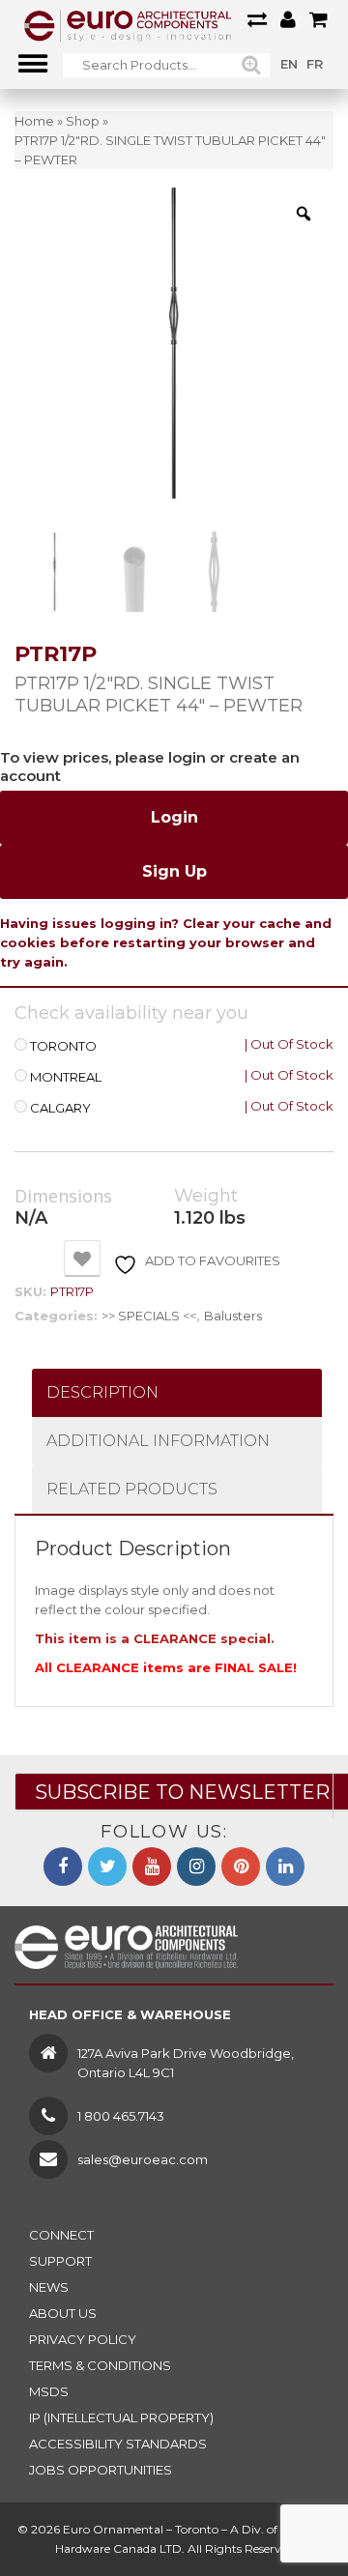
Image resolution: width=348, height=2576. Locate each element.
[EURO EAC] (128, 24)
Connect (61, 2235)
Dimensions (63, 1197)
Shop (83, 121)
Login (174, 817)
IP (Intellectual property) (121, 2417)
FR (315, 64)
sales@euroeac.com (143, 2159)
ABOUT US (63, 2313)
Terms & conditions (100, 2365)
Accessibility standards (118, 2444)
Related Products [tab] (132, 1489)
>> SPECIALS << (149, 1316)
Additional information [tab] (158, 1441)
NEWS (49, 2287)
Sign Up (174, 871)
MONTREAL (66, 1077)
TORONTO (63, 1046)
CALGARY (60, 1108)
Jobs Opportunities (101, 2470)
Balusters (233, 1316)
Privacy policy (83, 2339)
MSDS (49, 2391)
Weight (206, 1196)
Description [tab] (102, 1392)
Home (34, 121)
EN (289, 64)
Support (60, 2261)
